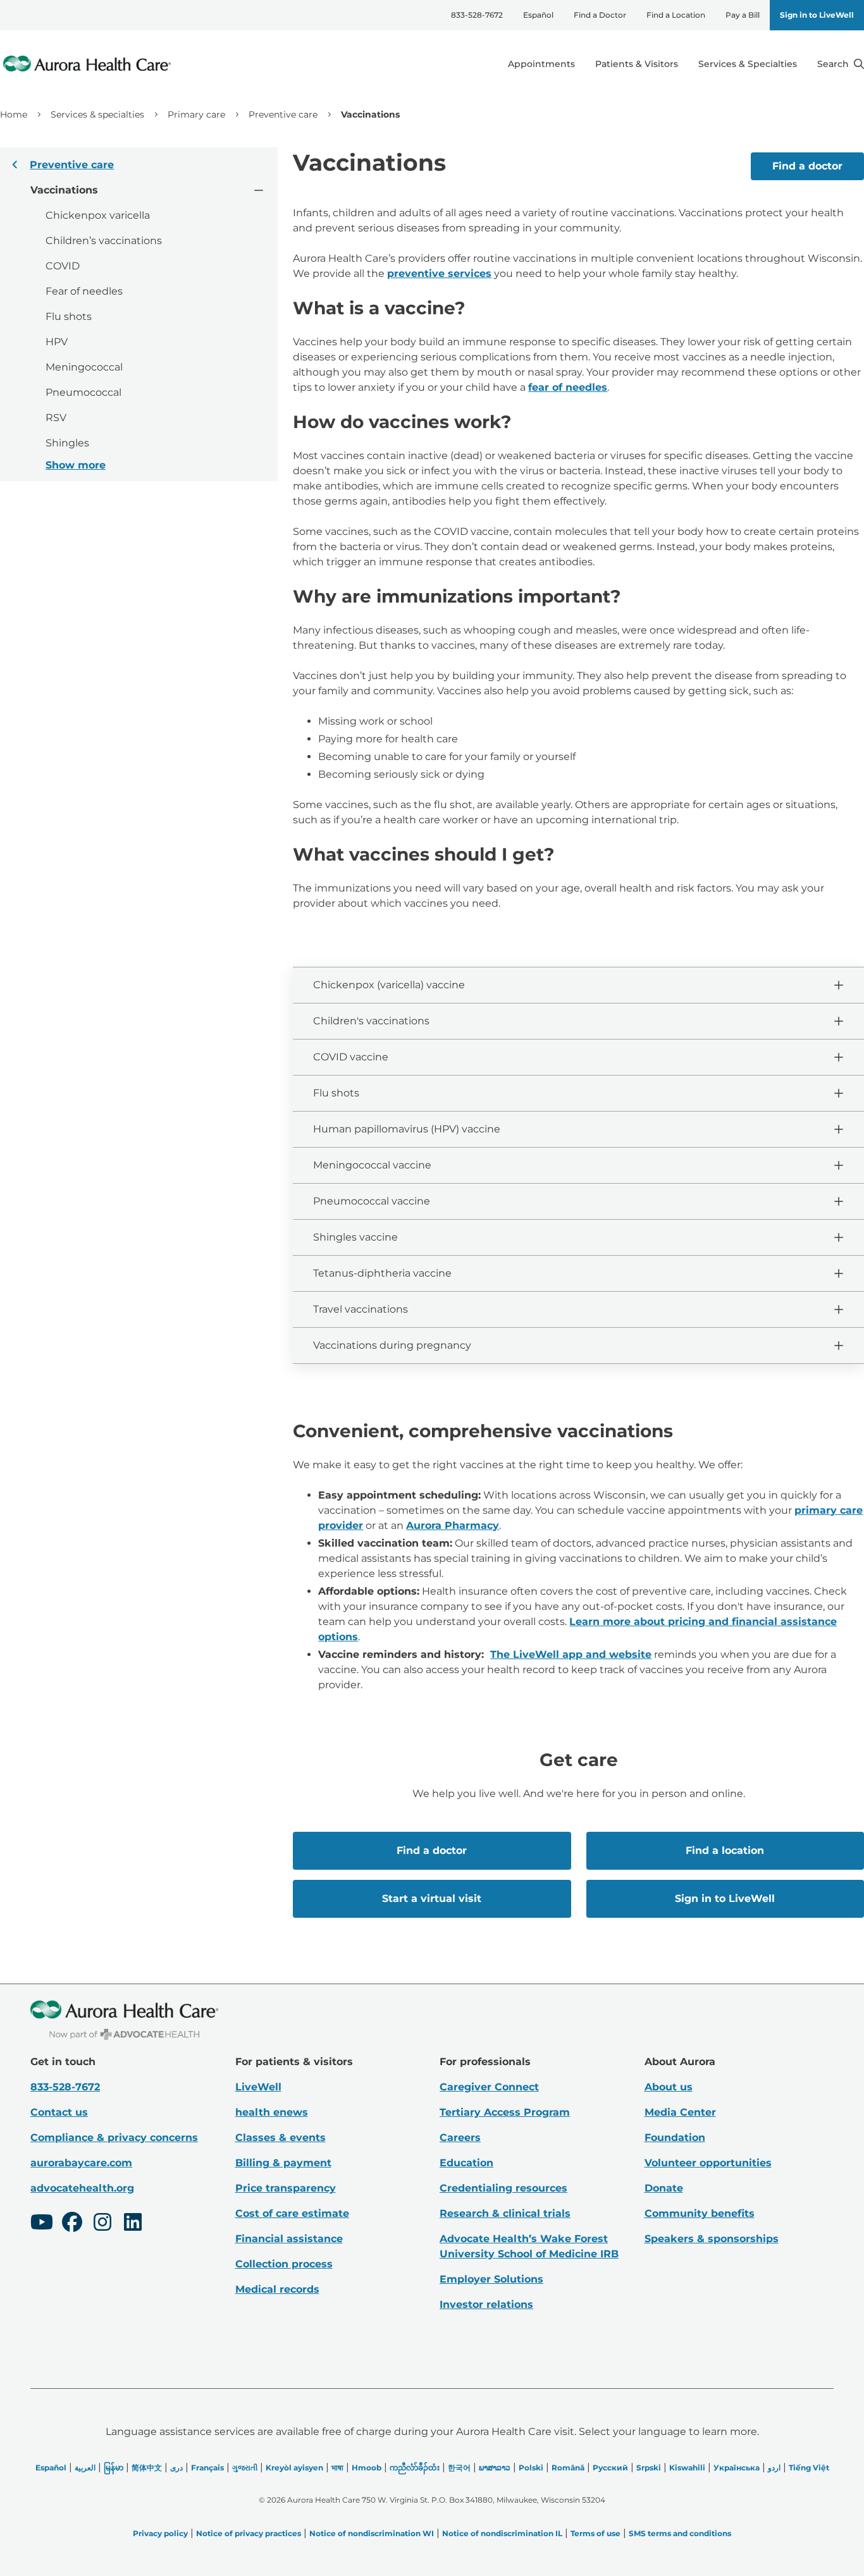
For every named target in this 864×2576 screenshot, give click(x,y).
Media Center (680, 2112)
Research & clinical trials (505, 2213)
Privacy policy (160, 2533)
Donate (664, 2188)
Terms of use (596, 2533)
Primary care (196, 114)
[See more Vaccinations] (258, 189)
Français (207, 2468)
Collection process (284, 2264)
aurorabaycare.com (81, 2163)
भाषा (337, 2468)
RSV (56, 418)
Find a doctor (807, 166)
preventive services (439, 273)
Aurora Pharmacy (453, 1525)
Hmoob (367, 2468)
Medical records (277, 2289)
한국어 (459, 2468)
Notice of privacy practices (249, 2533)
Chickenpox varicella (98, 215)
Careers (460, 2137)
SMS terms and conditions (680, 2533)
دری (176, 2468)
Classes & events (281, 2137)
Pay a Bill (743, 15)
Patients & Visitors (637, 64)
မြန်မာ (114, 2468)
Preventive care (283, 114)
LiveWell (258, 2087)
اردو (774, 2468)
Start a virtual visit (432, 1898)
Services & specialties (97, 114)
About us (669, 2087)
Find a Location (676, 15)
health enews (272, 2112)
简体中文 (147, 2468)
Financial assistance (289, 2239)
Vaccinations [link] (370, 114)
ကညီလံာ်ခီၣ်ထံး (415, 2468)
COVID (63, 266)
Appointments (541, 64)
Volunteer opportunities (708, 2163)
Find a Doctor (600, 15)
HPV (57, 342)
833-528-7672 (477, 15)
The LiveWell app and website (571, 1654)
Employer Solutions (491, 2279)
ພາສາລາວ (495, 2468)
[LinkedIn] (133, 2224)
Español (538, 15)
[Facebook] (72, 2224)
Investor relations (486, 2304)
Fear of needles (84, 291)
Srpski (649, 2468)
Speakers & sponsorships (712, 2239)
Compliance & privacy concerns (114, 2137)
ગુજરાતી (245, 2468)
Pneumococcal (83, 392)
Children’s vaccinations (104, 241)
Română (568, 2468)
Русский (610, 2468)
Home (14, 114)
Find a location (725, 1850)
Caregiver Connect (489, 2087)
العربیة (85, 2468)
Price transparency (286, 2188)
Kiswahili (687, 2468)
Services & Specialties (748, 64)
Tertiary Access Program (505, 2112)
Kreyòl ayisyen (294, 2468)
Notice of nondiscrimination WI (372, 2533)
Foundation (675, 2137)
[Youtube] (42, 2224)
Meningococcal (84, 367)
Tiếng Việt (809, 2468)
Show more (76, 465)
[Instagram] (102, 2224)
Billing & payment (283, 2163)
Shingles (67, 443)
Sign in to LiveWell (817, 15)
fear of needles (568, 387)
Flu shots (69, 316)
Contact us (59, 2112)
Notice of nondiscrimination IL (502, 2533)
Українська (737, 2468)
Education (466, 2163)
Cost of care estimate (292, 2213)
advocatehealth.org (82, 2188)
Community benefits (700, 2213)
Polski (531, 2468)
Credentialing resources (503, 2188)
